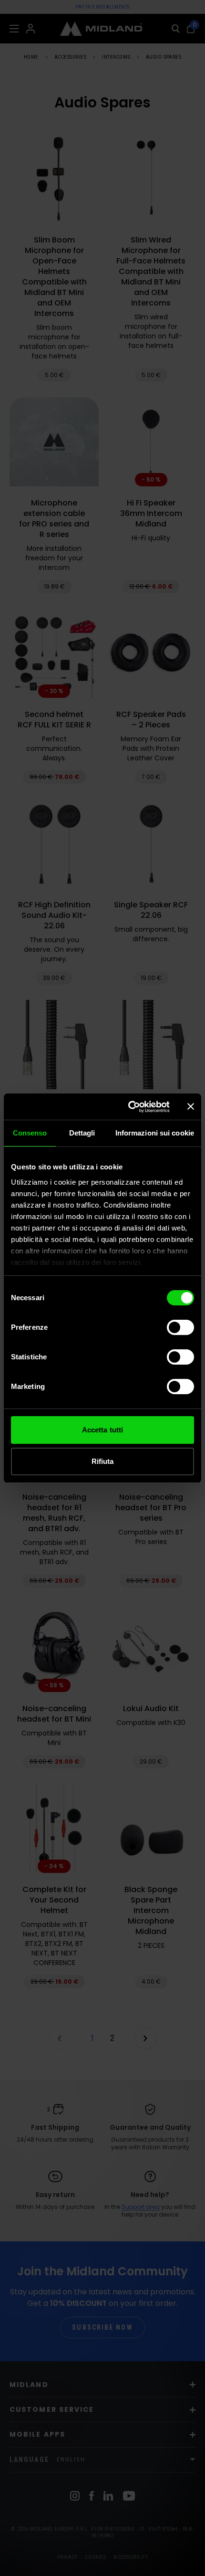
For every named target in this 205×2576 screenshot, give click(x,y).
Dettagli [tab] (82, 1133)
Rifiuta (103, 1461)
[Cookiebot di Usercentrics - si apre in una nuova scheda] (129, 1107)
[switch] (180, 1327)
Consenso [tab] (30, 1133)
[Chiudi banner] (191, 1106)
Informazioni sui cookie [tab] (155, 1133)
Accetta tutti (102, 1430)
